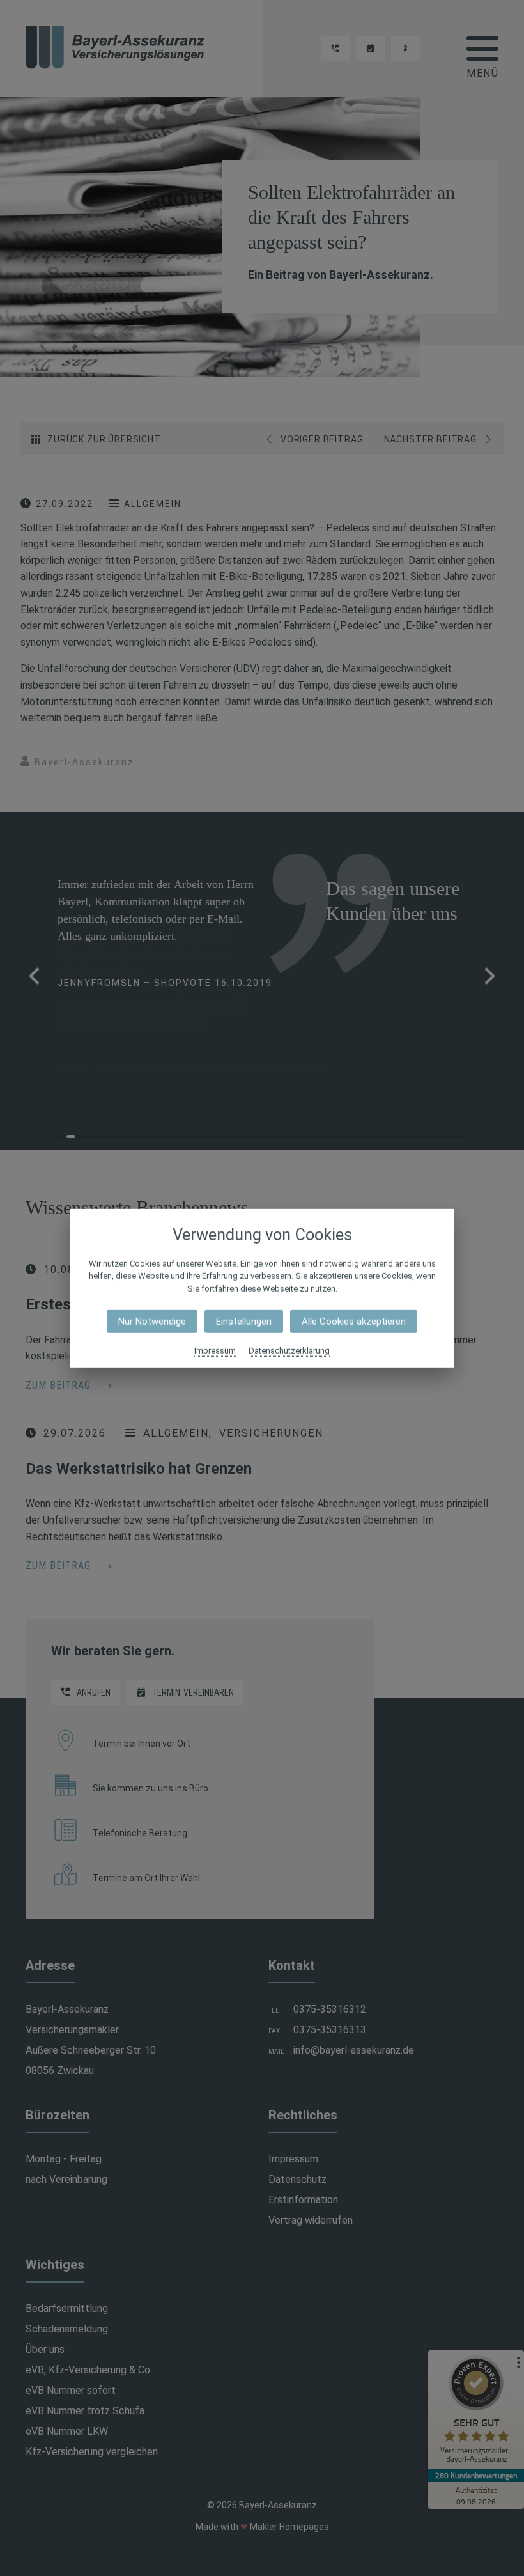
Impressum (215, 1351)
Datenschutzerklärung (289, 1351)
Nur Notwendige (152, 1322)
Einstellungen (244, 1322)
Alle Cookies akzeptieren (354, 1322)
